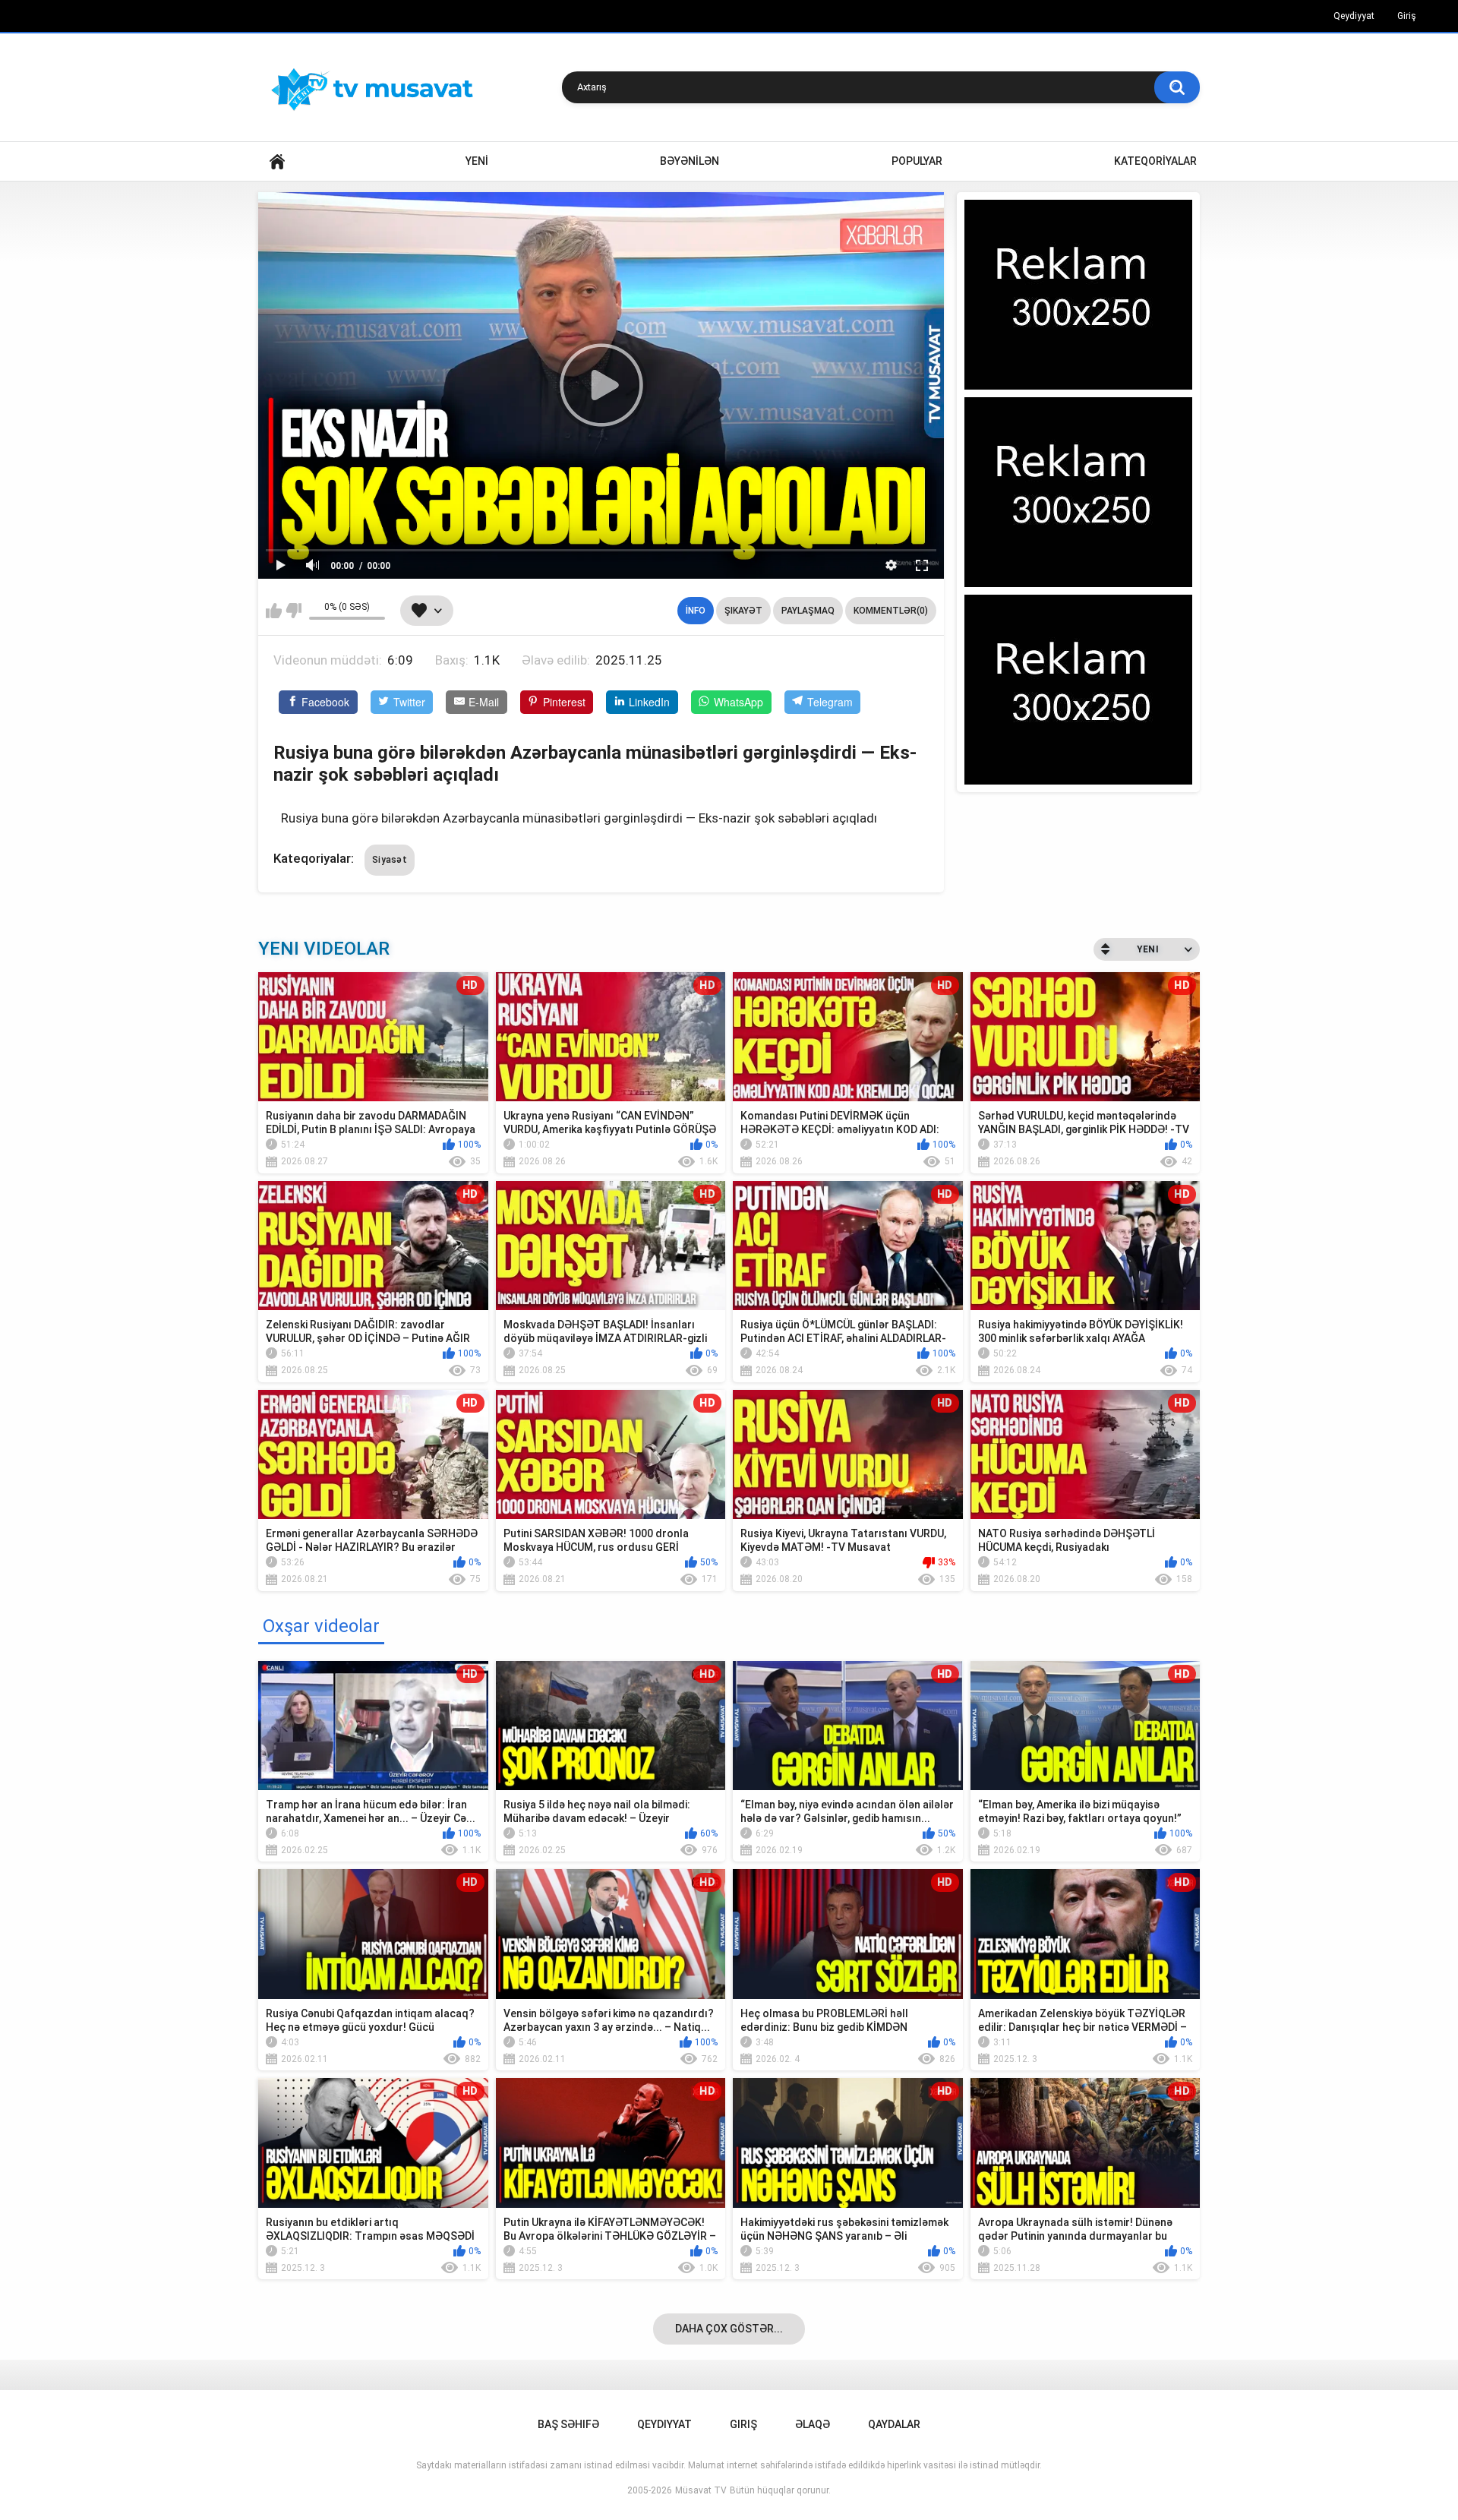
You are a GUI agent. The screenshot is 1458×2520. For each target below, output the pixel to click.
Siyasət (390, 860)
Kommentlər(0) (891, 611)
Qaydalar (894, 2424)
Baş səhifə (568, 2424)
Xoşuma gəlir (274, 611)
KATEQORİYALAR (1155, 161)
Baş (277, 161)
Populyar (917, 161)
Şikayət (743, 611)
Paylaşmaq (808, 611)
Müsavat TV (701, 2490)
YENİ (477, 161)
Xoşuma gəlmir (293, 611)
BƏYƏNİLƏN (690, 161)
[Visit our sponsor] (1078, 295)
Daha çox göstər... (729, 2329)
